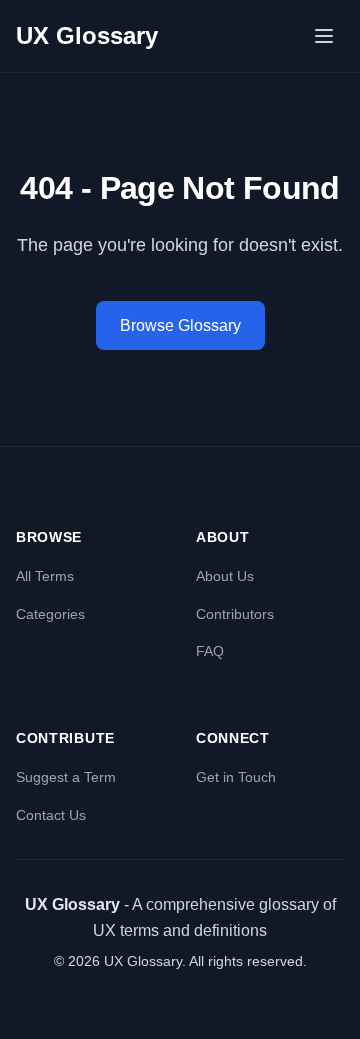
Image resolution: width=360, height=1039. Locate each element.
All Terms (45, 576)
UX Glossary (87, 35)
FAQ (210, 651)
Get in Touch (236, 777)
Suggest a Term (66, 777)
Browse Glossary (180, 325)
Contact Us (51, 815)
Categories (50, 614)
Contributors (235, 614)
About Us (225, 576)
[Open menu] (324, 36)
